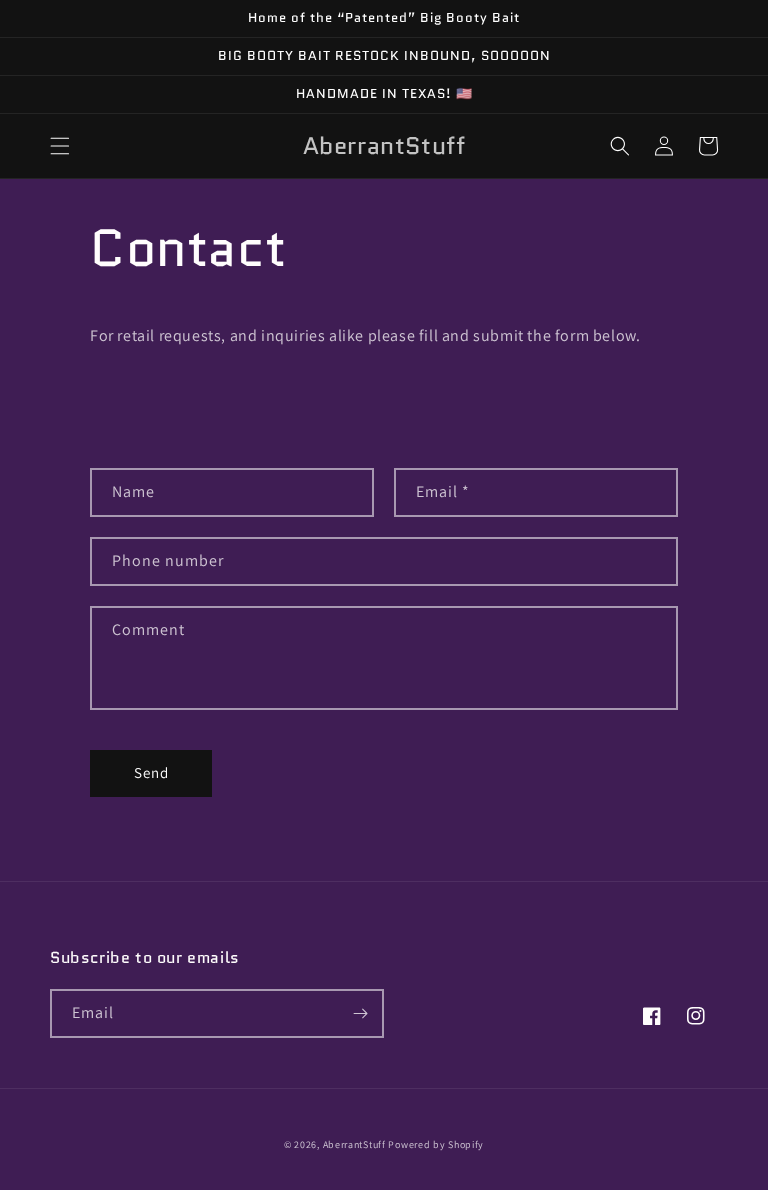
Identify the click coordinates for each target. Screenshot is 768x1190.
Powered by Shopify (436, 1144)
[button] (60, 146)
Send (151, 772)
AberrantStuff (354, 1144)
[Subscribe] (360, 1013)
